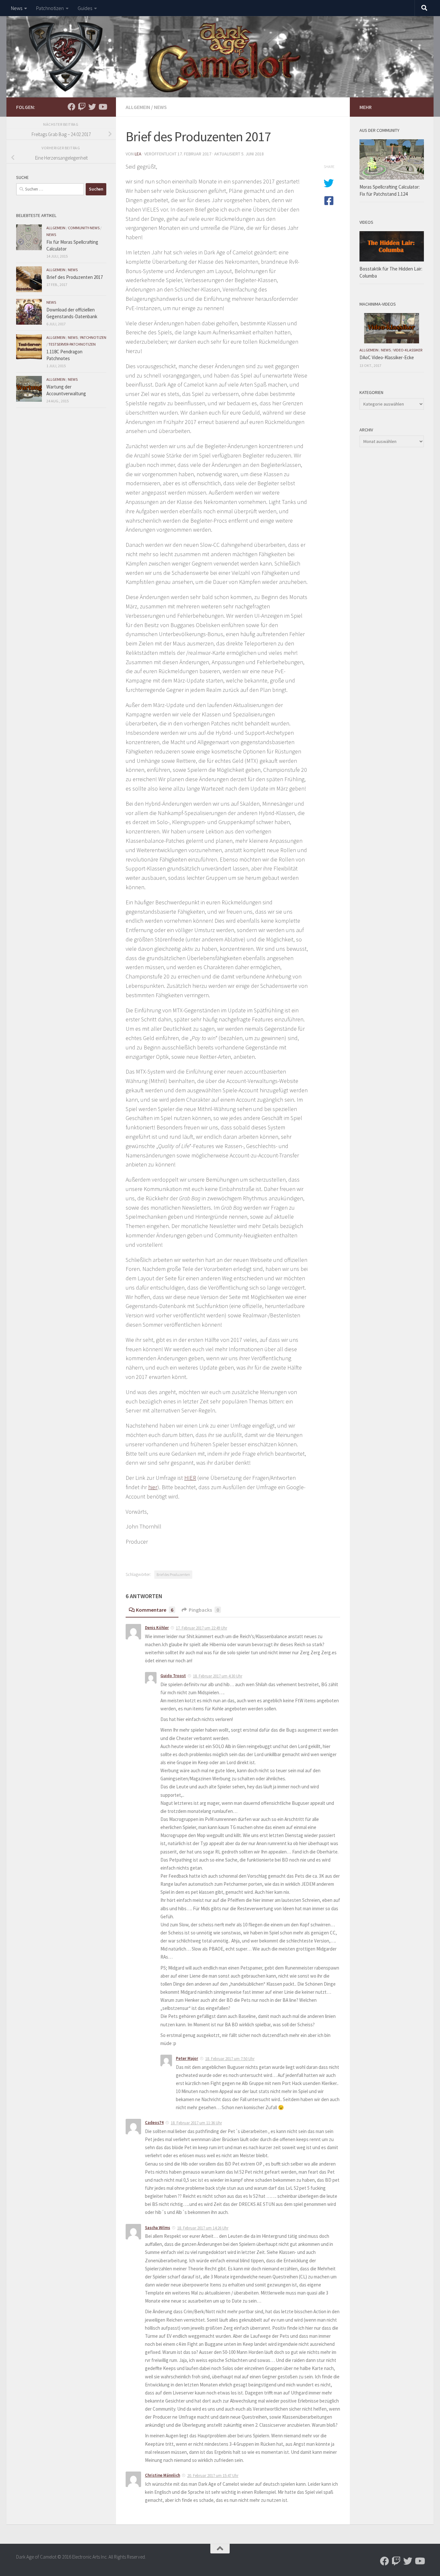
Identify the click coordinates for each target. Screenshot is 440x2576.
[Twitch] (82, 107)
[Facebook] (72, 107)
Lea (138, 154)
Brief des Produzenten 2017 (75, 277)
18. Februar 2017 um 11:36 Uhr (196, 2123)
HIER (190, 1478)
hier (153, 1487)
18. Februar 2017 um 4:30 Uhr (218, 1676)
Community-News (84, 228)
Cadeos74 (154, 2123)
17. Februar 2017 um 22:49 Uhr (201, 1628)
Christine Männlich (163, 2475)
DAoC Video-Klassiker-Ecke (387, 357)
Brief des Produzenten (173, 1574)
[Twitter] (92, 107)
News (17, 8)
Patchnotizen (50, 8)
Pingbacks (204, 1610)
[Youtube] (102, 107)
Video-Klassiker (408, 350)
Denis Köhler (157, 1628)
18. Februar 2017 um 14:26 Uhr (203, 2228)
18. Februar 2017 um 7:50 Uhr (230, 2059)
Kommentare (155, 1610)
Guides (85, 8)
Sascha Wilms (158, 2228)
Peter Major (187, 2058)
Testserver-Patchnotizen (72, 344)
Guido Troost (173, 1676)
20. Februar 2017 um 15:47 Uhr (213, 2476)
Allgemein (138, 107)
